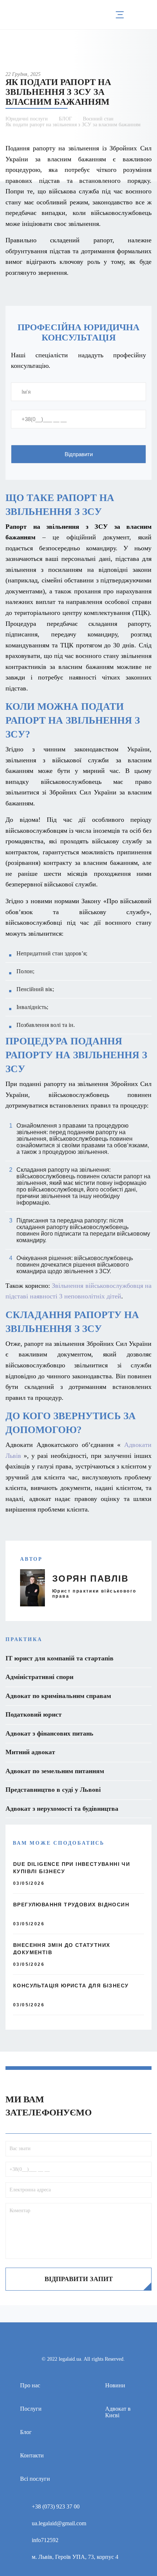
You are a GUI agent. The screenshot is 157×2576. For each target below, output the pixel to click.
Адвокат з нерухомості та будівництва (62, 1809)
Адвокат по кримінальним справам (58, 1696)
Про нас (30, 2385)
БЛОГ (65, 119)
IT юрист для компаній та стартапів (60, 1658)
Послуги (31, 2409)
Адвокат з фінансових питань (49, 1733)
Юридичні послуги (27, 119)
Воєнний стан (98, 119)
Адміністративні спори (39, 1677)
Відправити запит (79, 2279)
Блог (26, 2432)
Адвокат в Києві (118, 2412)
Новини (115, 2385)
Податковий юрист (34, 1714)
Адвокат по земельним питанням (55, 1771)
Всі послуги (35, 2479)
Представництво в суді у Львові (53, 1790)
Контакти (32, 2455)
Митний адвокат (30, 1752)
